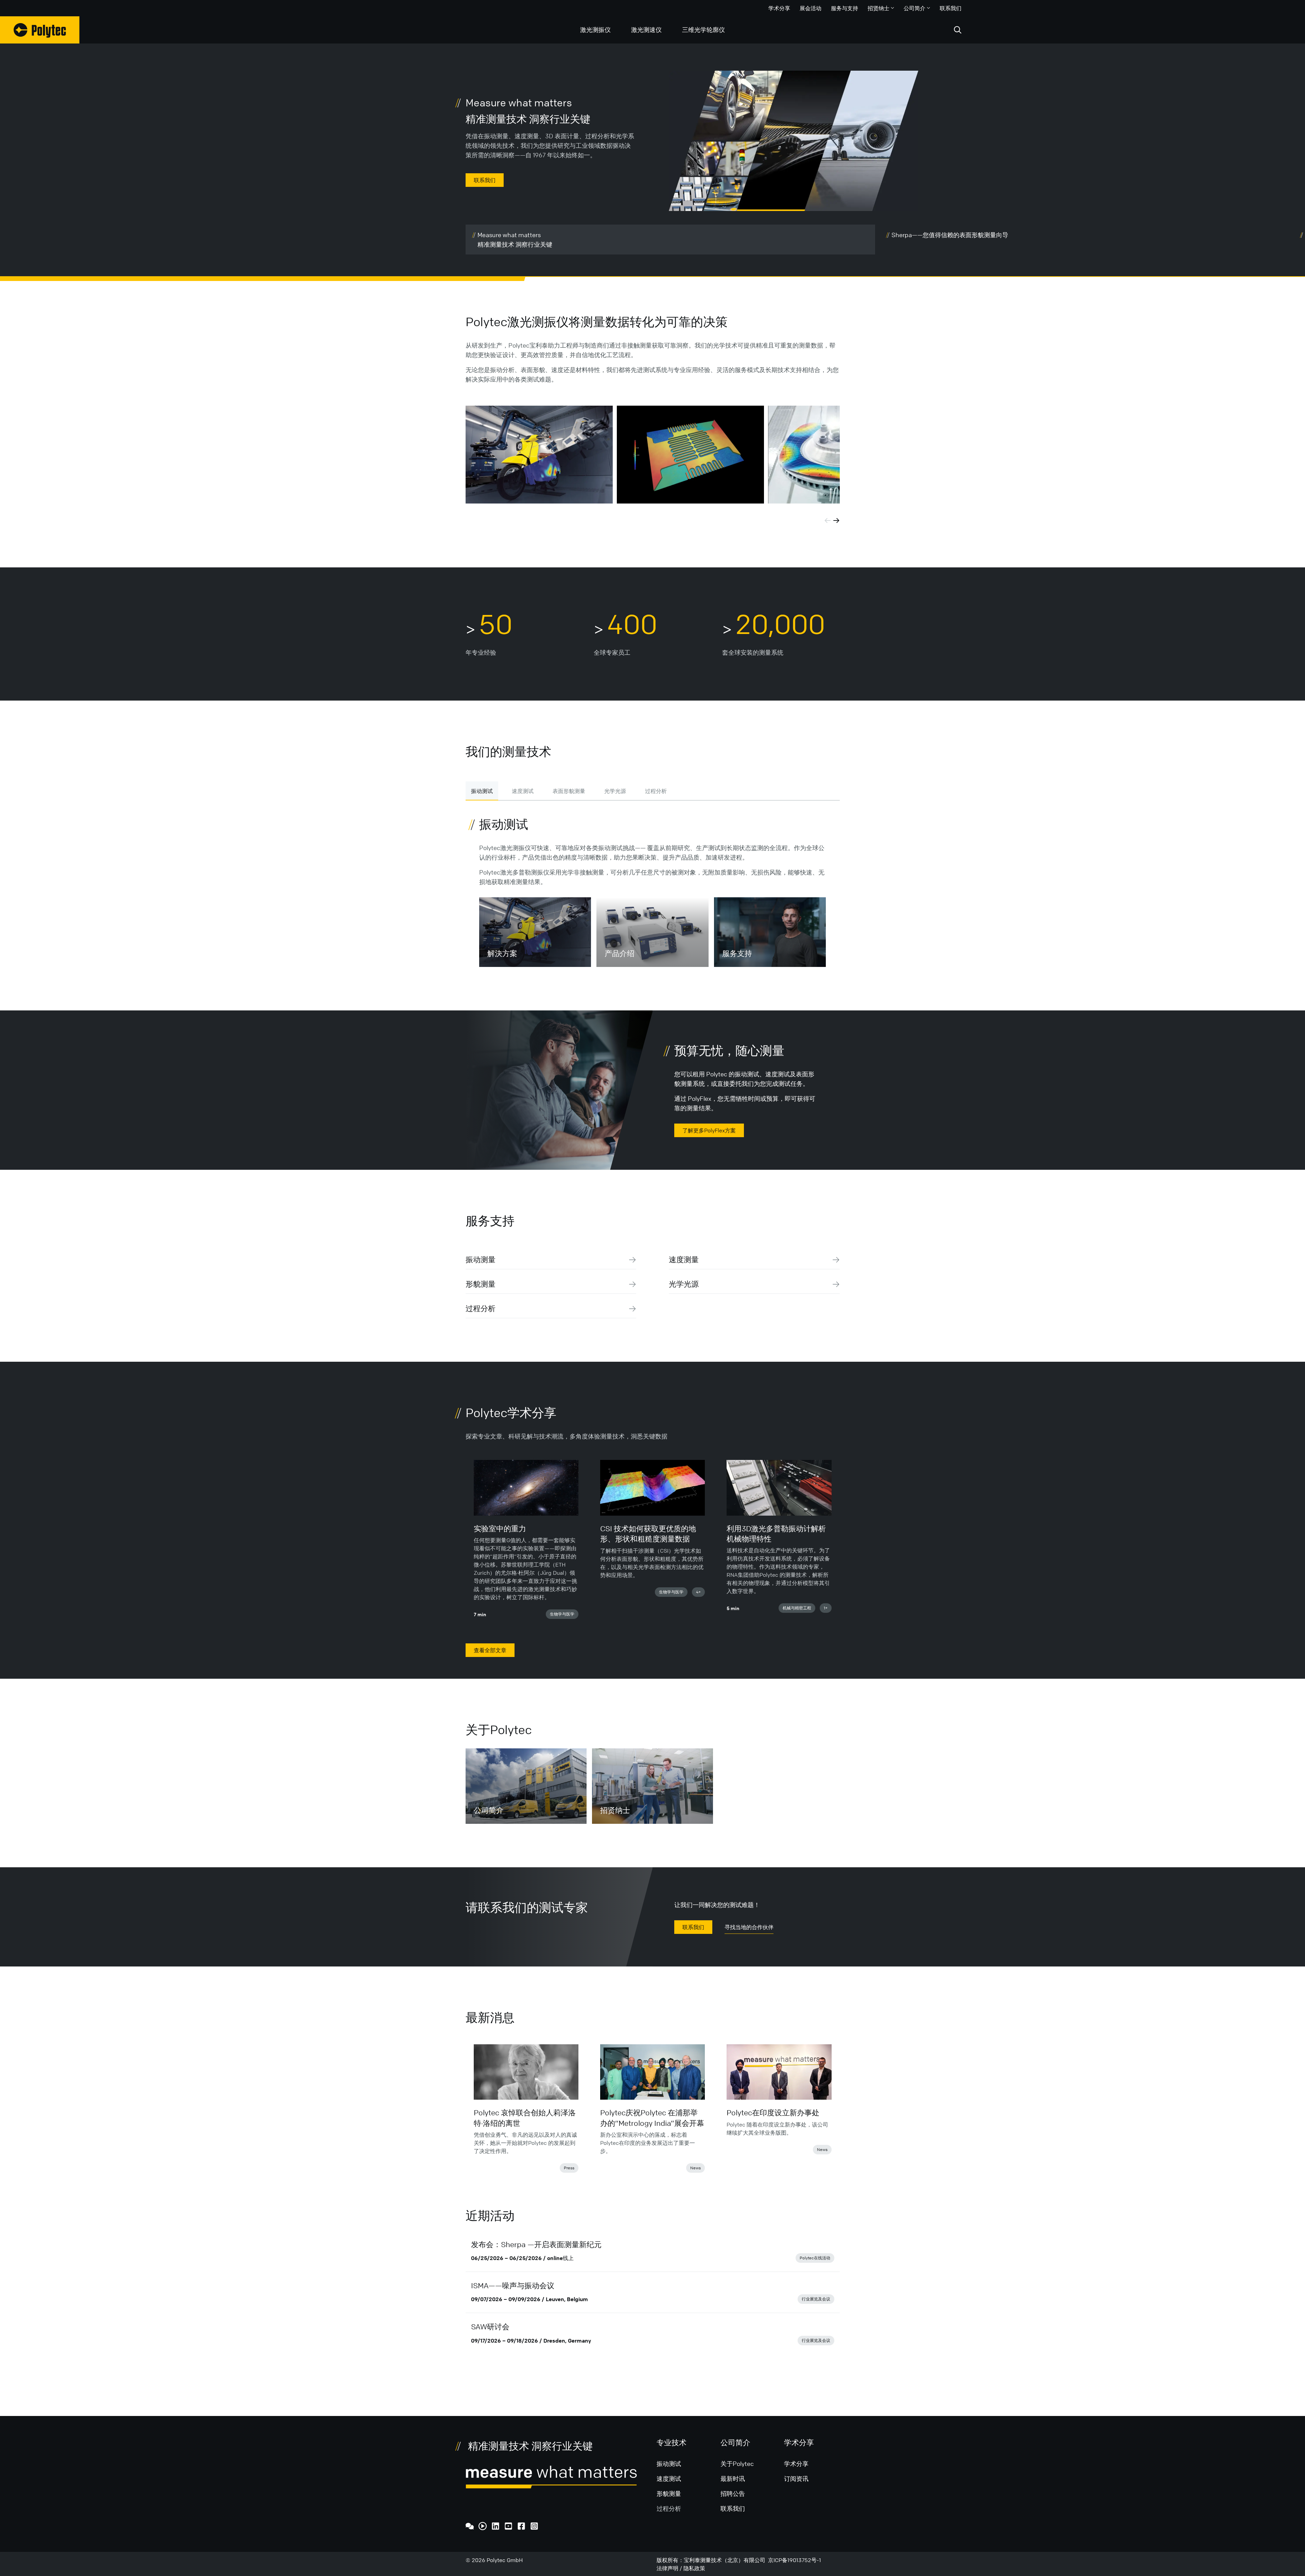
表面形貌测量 (569, 791)
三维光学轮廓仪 (703, 30)
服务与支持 (845, 8)
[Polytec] (40, 30)
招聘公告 (733, 2493)
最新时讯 (733, 2478)
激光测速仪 (646, 30)
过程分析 (656, 791)
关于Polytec (737, 2464)
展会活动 (811, 8)
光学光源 (615, 791)
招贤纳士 (878, 8)
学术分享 (779, 8)
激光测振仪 (595, 30)
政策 (700, 2568)
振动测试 (482, 791)
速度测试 (523, 791)
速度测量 (684, 1260)
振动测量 (481, 1260)
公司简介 (915, 8)
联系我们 (951, 8)
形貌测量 (481, 1284)
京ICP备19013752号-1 (795, 2560)
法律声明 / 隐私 (675, 2568)
